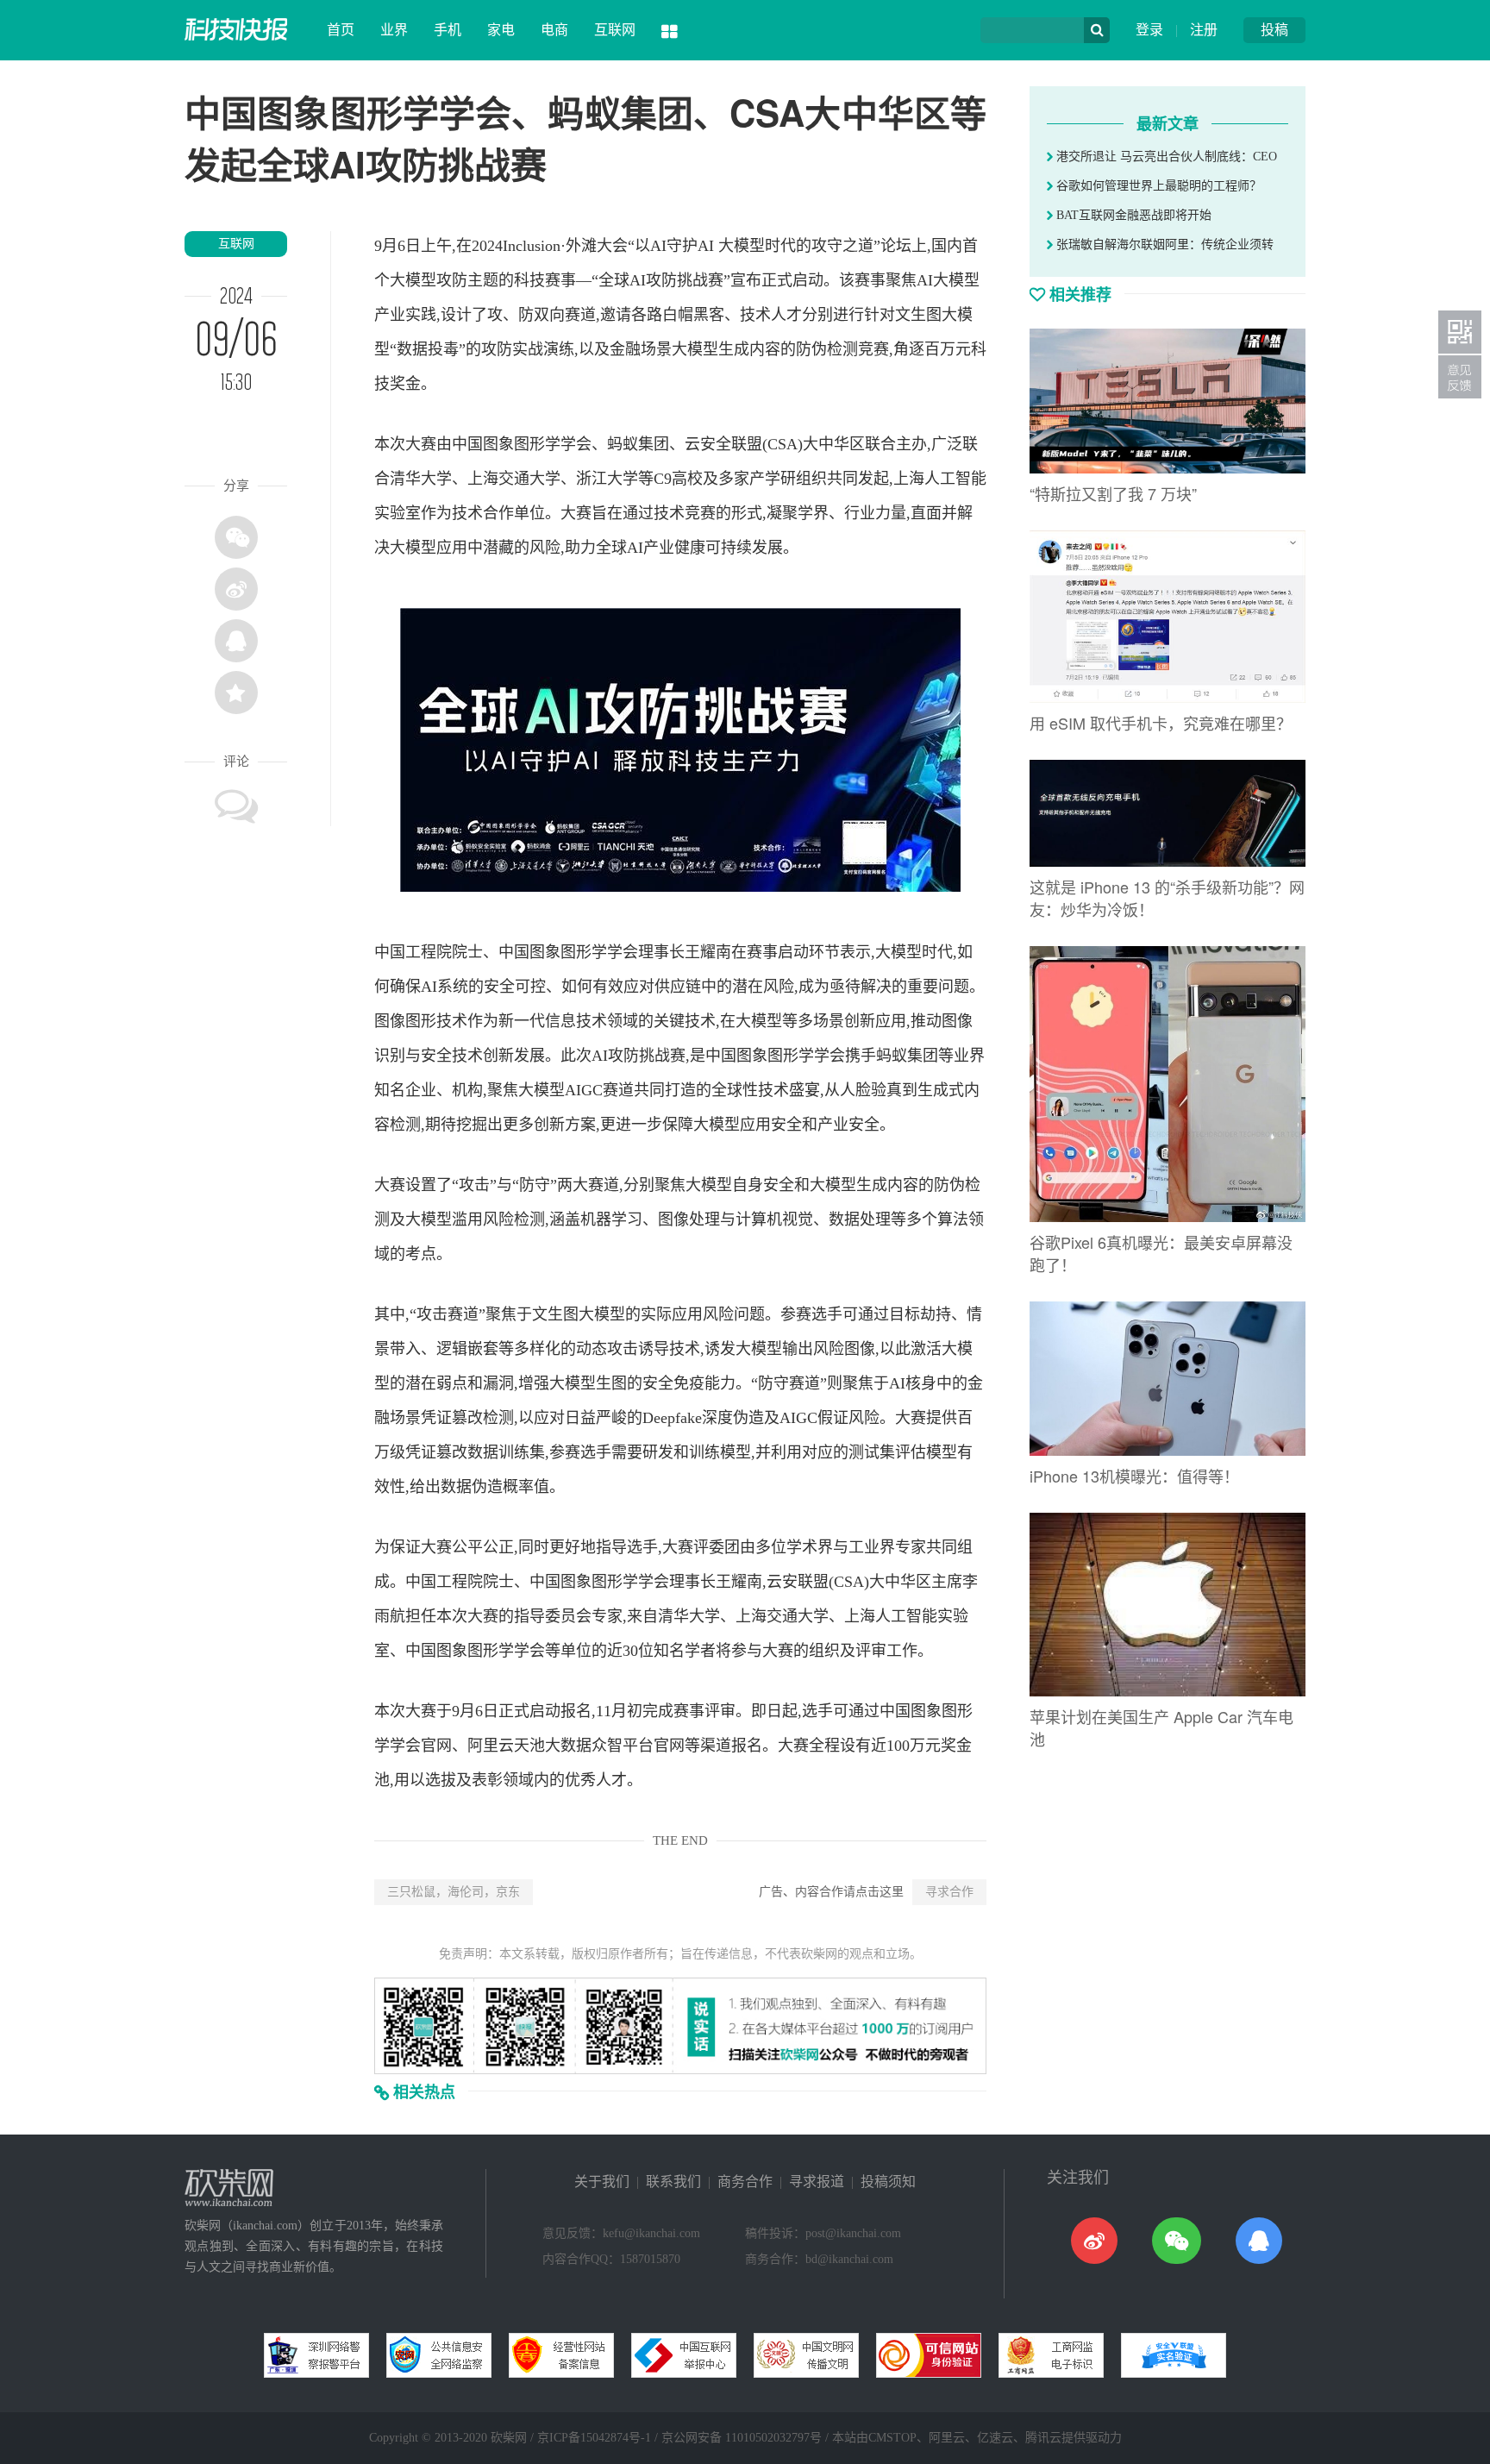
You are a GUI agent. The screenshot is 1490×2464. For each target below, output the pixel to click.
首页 (341, 30)
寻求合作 (949, 1892)
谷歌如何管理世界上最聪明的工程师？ (1157, 186)
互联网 (615, 30)
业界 (394, 30)
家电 (501, 30)
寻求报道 (817, 2182)
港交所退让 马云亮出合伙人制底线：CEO (1165, 157)
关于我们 (602, 2182)
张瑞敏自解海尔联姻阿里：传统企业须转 (1163, 245)
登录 (1149, 30)
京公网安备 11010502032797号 (742, 2438)
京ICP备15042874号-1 (594, 2438)
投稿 (1274, 30)
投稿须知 (888, 2182)
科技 (529, 280)
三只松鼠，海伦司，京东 (454, 1892)
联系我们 (673, 2182)
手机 (448, 30)
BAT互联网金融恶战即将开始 (1132, 215)
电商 (554, 30)
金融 (625, 349)
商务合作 (745, 2182)
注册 (1204, 30)
